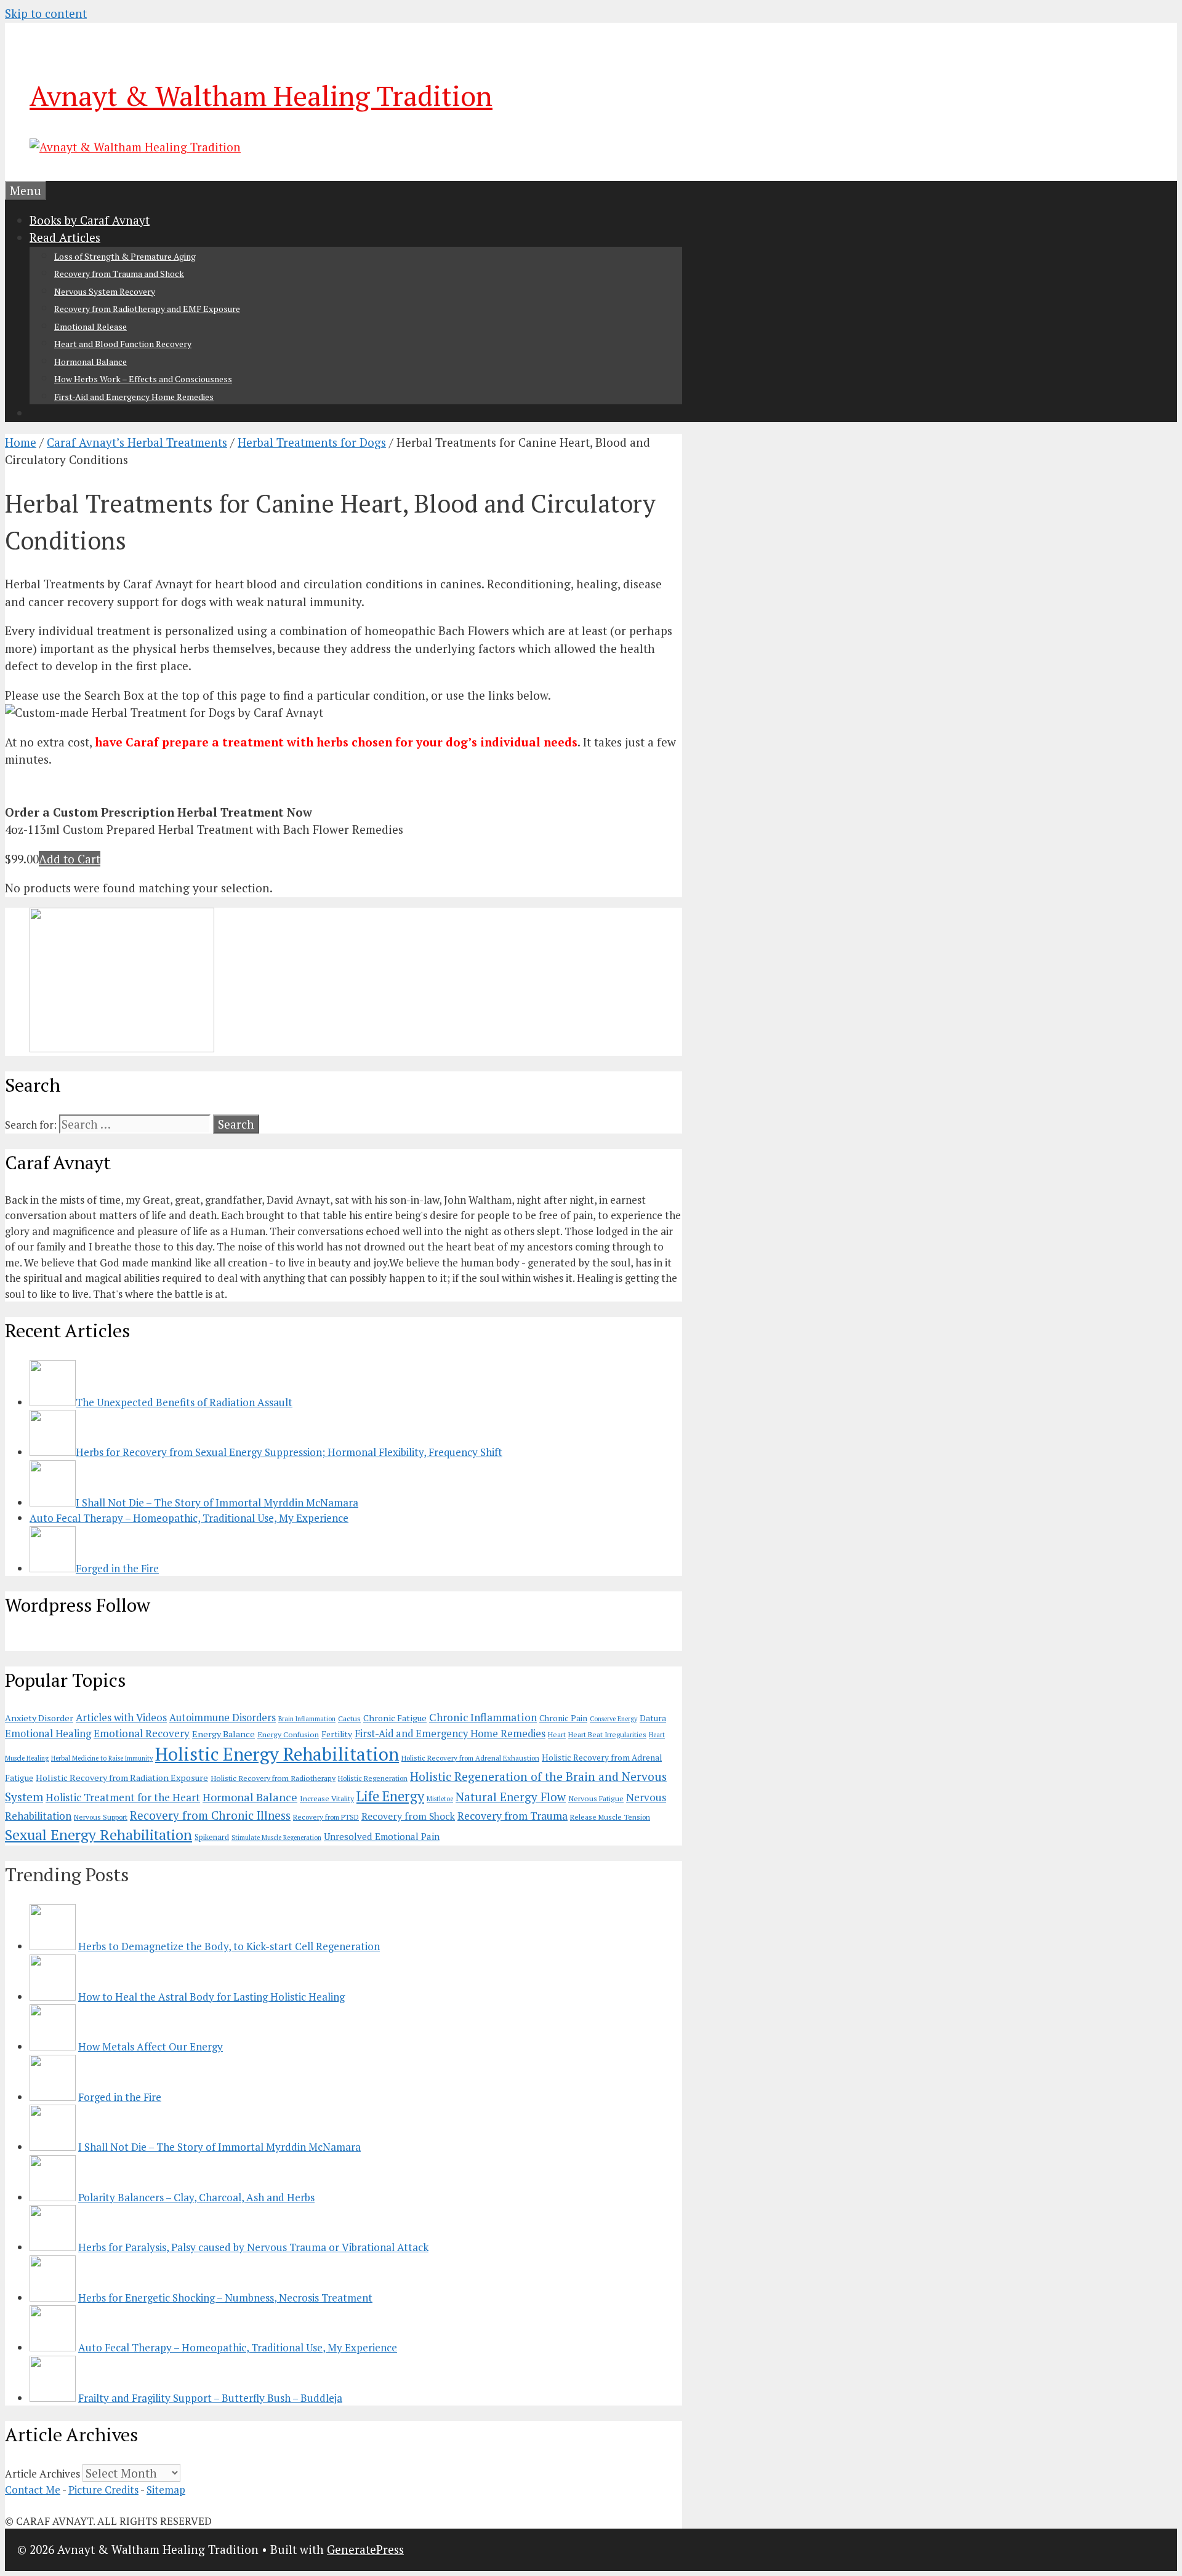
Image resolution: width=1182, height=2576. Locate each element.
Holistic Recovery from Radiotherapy (273, 1778)
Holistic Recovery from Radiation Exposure (122, 1778)
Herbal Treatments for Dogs (312, 442)
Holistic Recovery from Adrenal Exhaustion (470, 1758)
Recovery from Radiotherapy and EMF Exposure (147, 309)
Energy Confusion (288, 1734)
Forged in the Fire (120, 2097)
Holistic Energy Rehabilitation (277, 1754)
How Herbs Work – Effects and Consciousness (143, 379)
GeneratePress (365, 2549)
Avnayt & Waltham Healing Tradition (261, 95)
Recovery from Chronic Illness (210, 1815)
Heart (557, 1734)
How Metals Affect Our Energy (151, 2046)
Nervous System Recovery (105, 291)
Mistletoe (440, 1799)
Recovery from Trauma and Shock (119, 274)
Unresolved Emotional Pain (382, 1836)
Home (21, 442)
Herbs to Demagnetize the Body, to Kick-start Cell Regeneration (229, 1946)
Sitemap (166, 2490)
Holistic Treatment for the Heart (123, 1797)
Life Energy (390, 1796)
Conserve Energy (613, 1719)
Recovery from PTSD (326, 1817)
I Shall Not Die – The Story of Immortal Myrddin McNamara (219, 2147)
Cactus (349, 1718)
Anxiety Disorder (39, 1718)
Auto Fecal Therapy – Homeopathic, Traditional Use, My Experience (238, 2347)
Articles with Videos (121, 1718)
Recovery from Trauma (513, 1816)
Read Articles (65, 237)
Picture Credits (103, 2490)
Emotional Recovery (142, 1733)
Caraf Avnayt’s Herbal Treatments (137, 442)
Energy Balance (223, 1734)
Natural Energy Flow (511, 1797)
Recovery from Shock (408, 1816)
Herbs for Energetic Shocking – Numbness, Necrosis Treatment (225, 2298)
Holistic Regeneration (373, 1778)
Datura (653, 1718)
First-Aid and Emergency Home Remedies (134, 397)
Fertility (337, 1734)
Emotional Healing (48, 1734)
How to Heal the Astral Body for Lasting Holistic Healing (211, 1997)
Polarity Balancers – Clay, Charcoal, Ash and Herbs (196, 2197)
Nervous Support (101, 1817)
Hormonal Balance (90, 362)
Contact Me (33, 2490)
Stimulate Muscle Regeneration (276, 1838)
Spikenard (212, 1837)
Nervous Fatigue (596, 1798)
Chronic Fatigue (395, 1718)
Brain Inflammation (307, 1719)
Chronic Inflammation (483, 1717)
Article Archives (42, 2474)
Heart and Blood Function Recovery (123, 344)
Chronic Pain (563, 1718)
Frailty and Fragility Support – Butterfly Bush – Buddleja (210, 2398)
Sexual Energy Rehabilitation (98, 1835)
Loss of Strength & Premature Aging (125, 256)
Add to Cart (70, 859)
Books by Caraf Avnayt (90, 220)
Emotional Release (90, 326)
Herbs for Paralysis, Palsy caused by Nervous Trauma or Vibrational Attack (253, 2247)
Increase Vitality (327, 1798)
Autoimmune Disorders (223, 1718)
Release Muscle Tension (610, 1817)
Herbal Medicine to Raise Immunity (102, 1758)
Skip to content (46, 13)
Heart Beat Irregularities (607, 1734)
